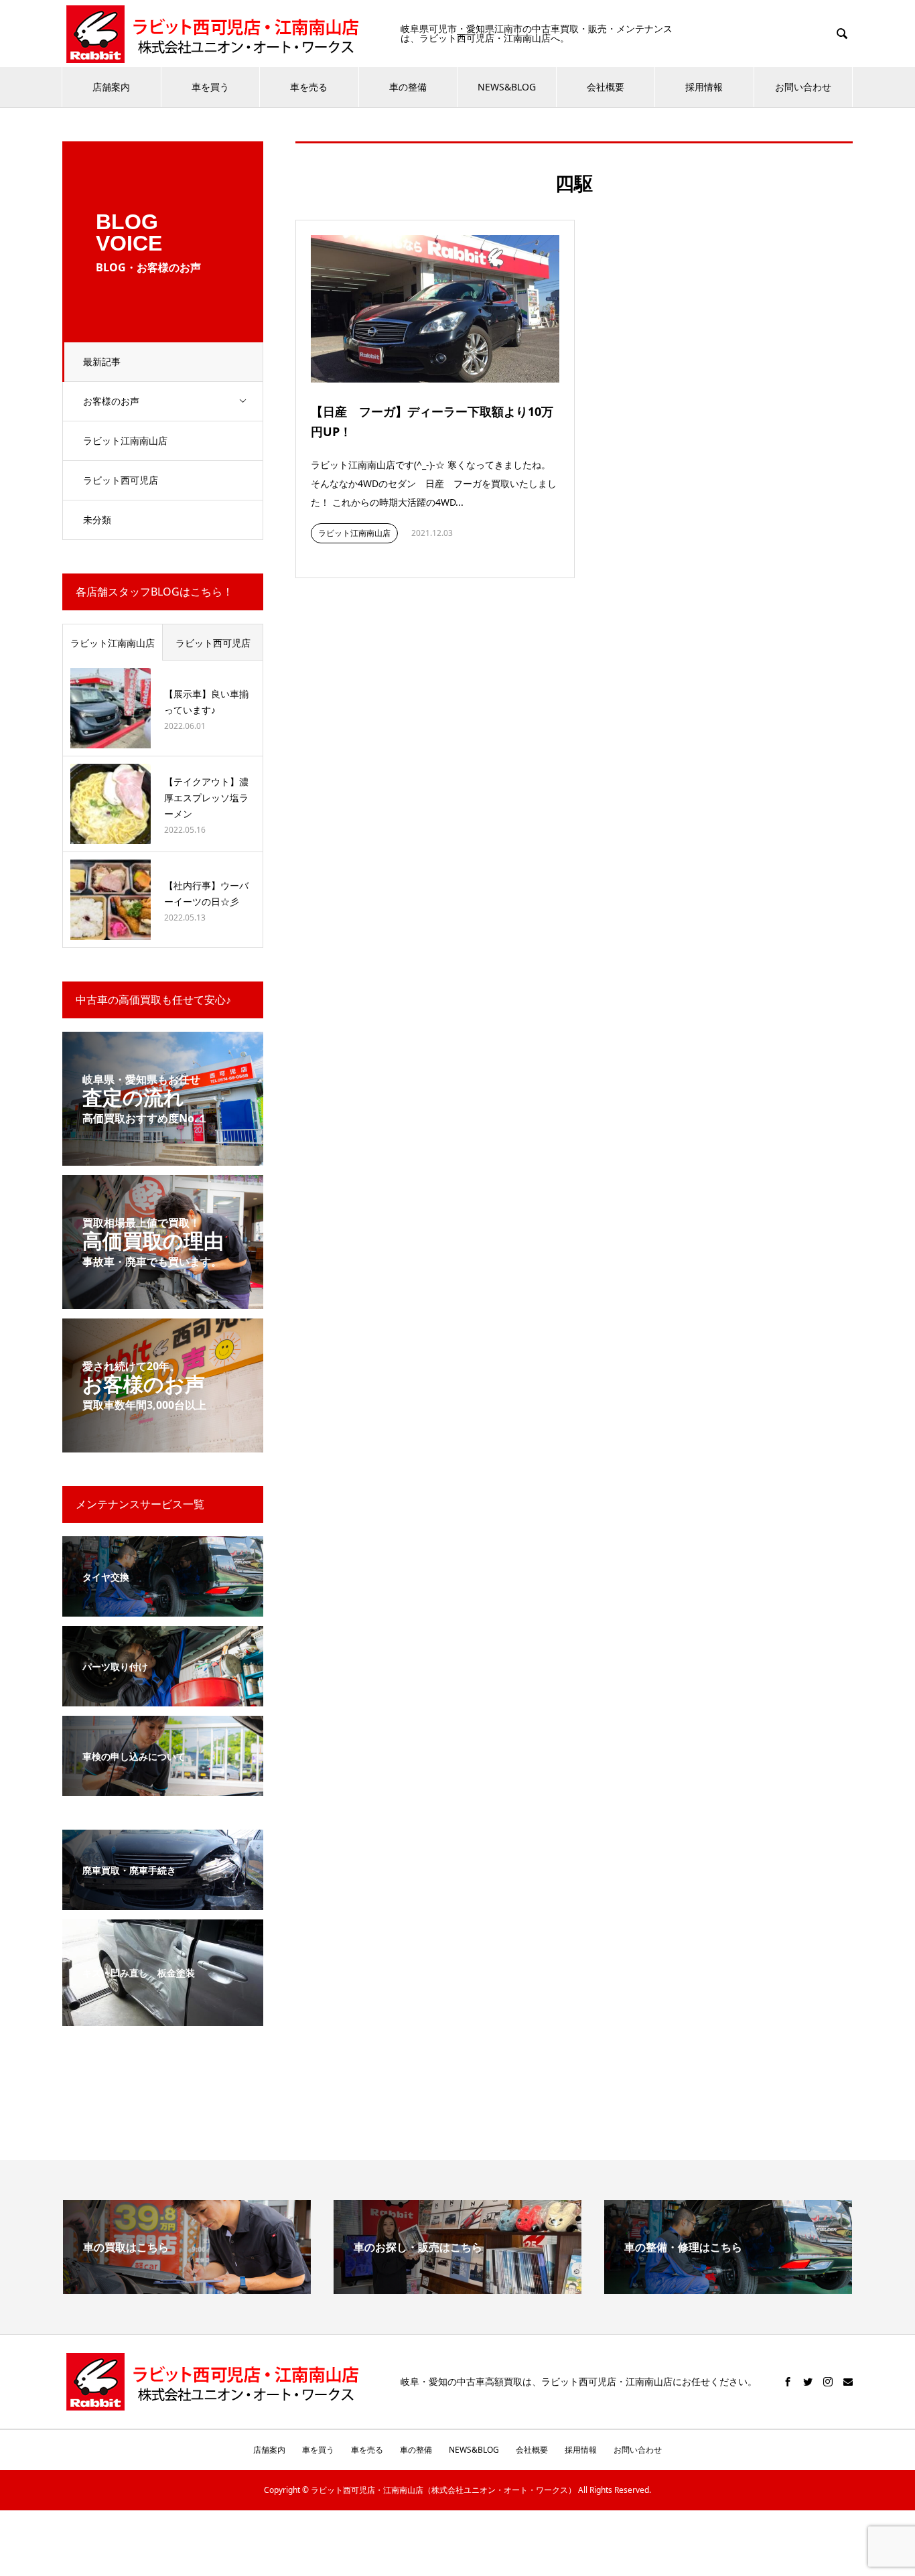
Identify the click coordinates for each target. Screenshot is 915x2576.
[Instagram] (828, 2382)
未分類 (97, 520)
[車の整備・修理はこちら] (728, 2289)
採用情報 (704, 87)
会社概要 (606, 87)
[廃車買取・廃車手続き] (163, 1902)
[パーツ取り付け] (163, 1698)
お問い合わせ (803, 87)
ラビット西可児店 (121, 480)
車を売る (309, 87)
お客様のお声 (111, 401)
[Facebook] (788, 2382)
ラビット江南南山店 (125, 440)
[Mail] (848, 2382)
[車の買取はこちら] (187, 2289)
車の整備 (408, 87)
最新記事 (102, 361)
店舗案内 (111, 87)
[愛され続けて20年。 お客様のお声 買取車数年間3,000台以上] (163, 1444)
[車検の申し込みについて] (163, 1788)
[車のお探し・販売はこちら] (457, 2289)
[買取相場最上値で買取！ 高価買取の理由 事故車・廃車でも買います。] (163, 1301)
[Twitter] (808, 2382)
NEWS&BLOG (507, 87)
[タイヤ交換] (163, 1608)
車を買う (210, 87)
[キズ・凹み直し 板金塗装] (163, 2018)
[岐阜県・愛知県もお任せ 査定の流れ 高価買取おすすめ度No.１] (163, 1157)
